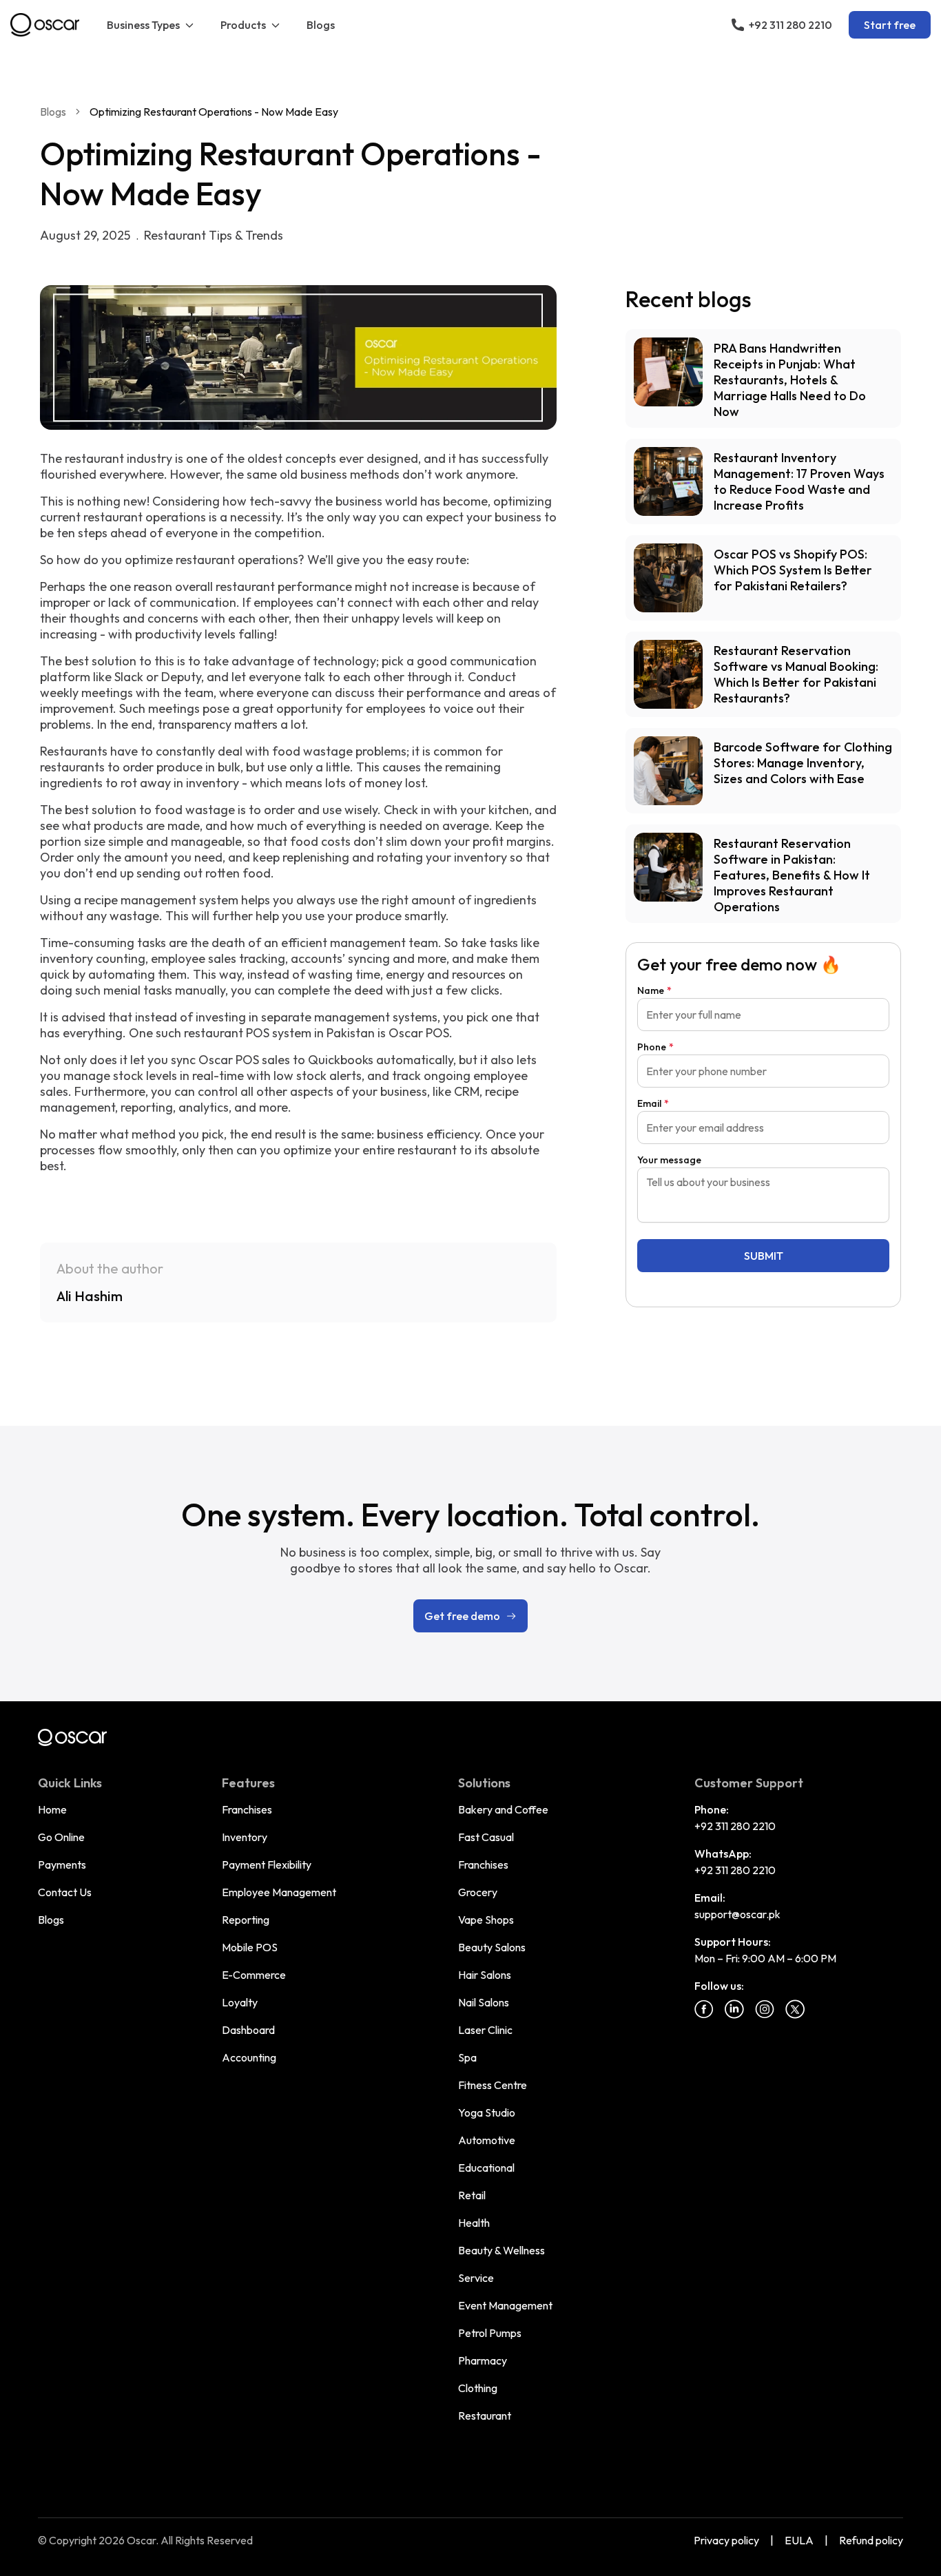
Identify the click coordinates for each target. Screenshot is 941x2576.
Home (52, 1809)
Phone (655, 1047)
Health (474, 2223)
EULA (799, 2540)
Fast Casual (486, 1837)
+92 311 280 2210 (735, 1826)
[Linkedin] (734, 2009)
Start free (890, 25)
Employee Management (279, 1892)
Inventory (245, 1837)
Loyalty (240, 2002)
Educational (486, 2168)
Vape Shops (486, 1920)
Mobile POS (250, 1947)
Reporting (246, 1920)
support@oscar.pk (737, 1914)
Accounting (249, 2057)
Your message (669, 1160)
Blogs (321, 25)
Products (243, 25)
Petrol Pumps (490, 2333)
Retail (472, 2195)
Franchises (247, 1809)
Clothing (478, 2388)
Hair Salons (485, 1975)
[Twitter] (795, 2009)
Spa (467, 2057)
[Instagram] (765, 2009)
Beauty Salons (492, 1947)
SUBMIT (764, 1256)
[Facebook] (704, 2009)
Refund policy (871, 2540)
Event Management (505, 2305)
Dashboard (248, 2030)
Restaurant (485, 2416)
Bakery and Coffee (503, 1809)
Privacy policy (726, 2540)
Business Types (143, 25)
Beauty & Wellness (501, 2250)
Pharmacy (483, 2360)
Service (476, 2278)
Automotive (487, 2140)
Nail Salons (484, 2002)
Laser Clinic (485, 2030)
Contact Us (65, 1892)
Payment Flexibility (267, 1865)
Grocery (478, 1892)
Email (653, 1103)
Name (654, 990)
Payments (62, 1865)
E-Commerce (254, 1975)
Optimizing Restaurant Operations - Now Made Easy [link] (214, 112)
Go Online (61, 1837)
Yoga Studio (487, 2112)
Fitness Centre (493, 2085)
